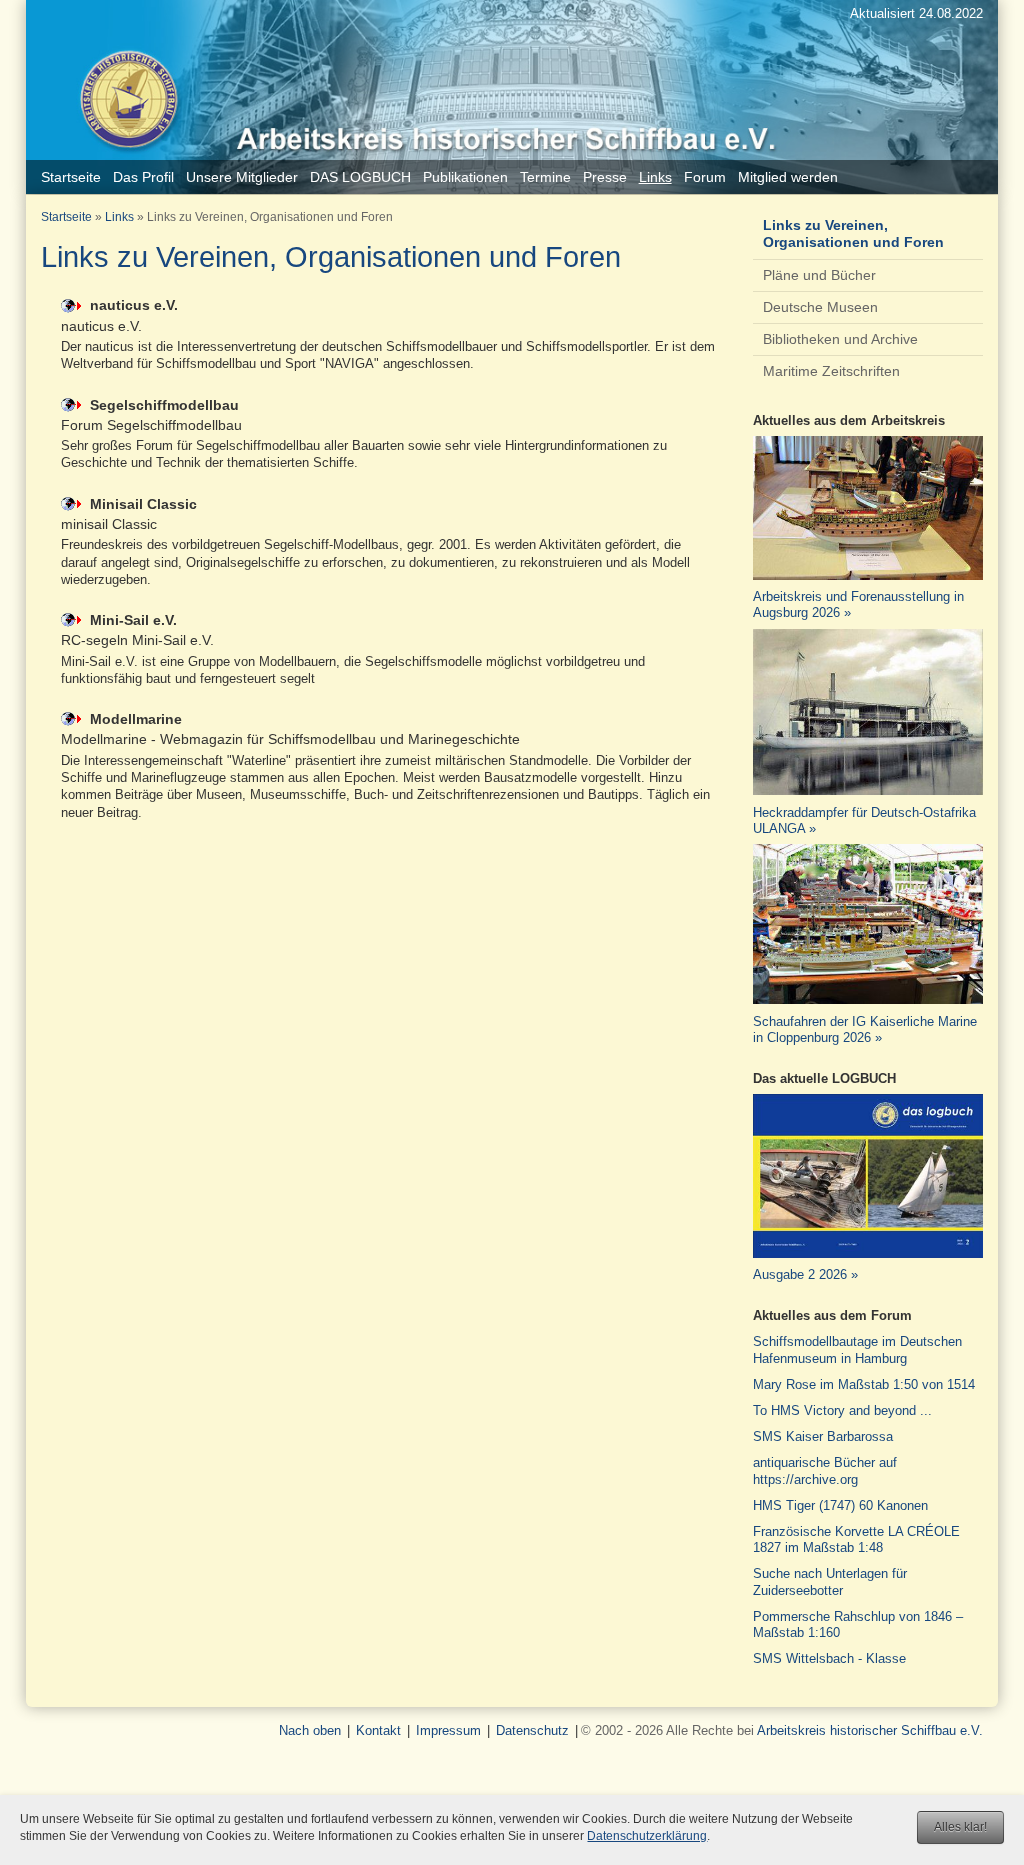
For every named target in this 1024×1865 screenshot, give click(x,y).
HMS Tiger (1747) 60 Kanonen (840, 1505)
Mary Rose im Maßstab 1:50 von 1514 (864, 1384)
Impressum (448, 1730)
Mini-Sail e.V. (133, 620)
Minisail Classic (143, 504)
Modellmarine (136, 719)
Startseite (66, 217)
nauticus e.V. (134, 305)
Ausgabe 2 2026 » (805, 1274)
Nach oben (310, 1730)
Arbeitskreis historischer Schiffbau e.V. (870, 1730)
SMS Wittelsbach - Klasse (829, 1658)
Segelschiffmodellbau (164, 405)
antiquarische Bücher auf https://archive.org (825, 1470)
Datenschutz (532, 1730)
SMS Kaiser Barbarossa (823, 1436)
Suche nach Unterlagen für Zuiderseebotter (830, 1581)
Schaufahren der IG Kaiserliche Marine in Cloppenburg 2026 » (865, 1029)
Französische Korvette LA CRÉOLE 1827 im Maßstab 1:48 (856, 1539)
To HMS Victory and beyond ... (842, 1410)
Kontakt (378, 1730)
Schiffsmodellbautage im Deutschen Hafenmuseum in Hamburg (857, 1349)
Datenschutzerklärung (647, 1836)
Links (119, 217)
